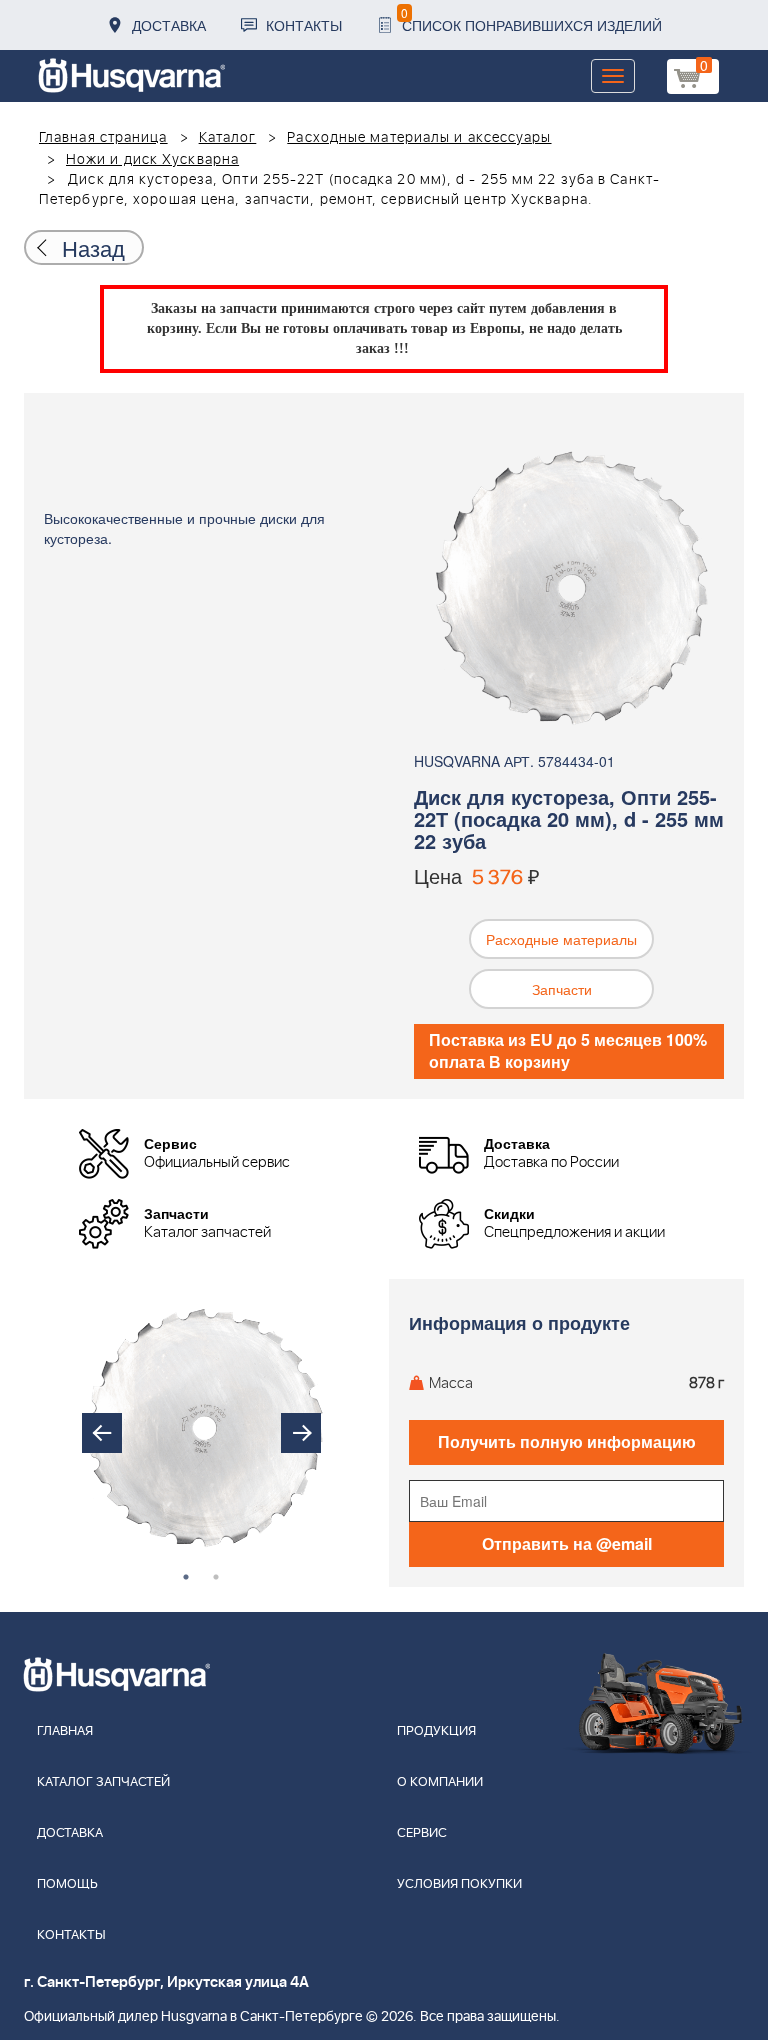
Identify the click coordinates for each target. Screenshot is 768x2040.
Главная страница (103, 138)
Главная (65, 1731)
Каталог (228, 138)
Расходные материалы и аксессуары (419, 138)
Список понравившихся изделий (531, 19)
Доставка (169, 25)
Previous (102, 1433)
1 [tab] (186, 1577)
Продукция (436, 1731)
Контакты (304, 25)
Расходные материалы (561, 939)
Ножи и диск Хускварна (152, 160)
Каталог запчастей (103, 1782)
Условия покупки (459, 1884)
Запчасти (562, 989)
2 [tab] (216, 1577)
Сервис (422, 1833)
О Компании (440, 1782)
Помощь (67, 1884)
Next (301, 1433)
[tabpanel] (202, 1433)
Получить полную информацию (567, 1441)
